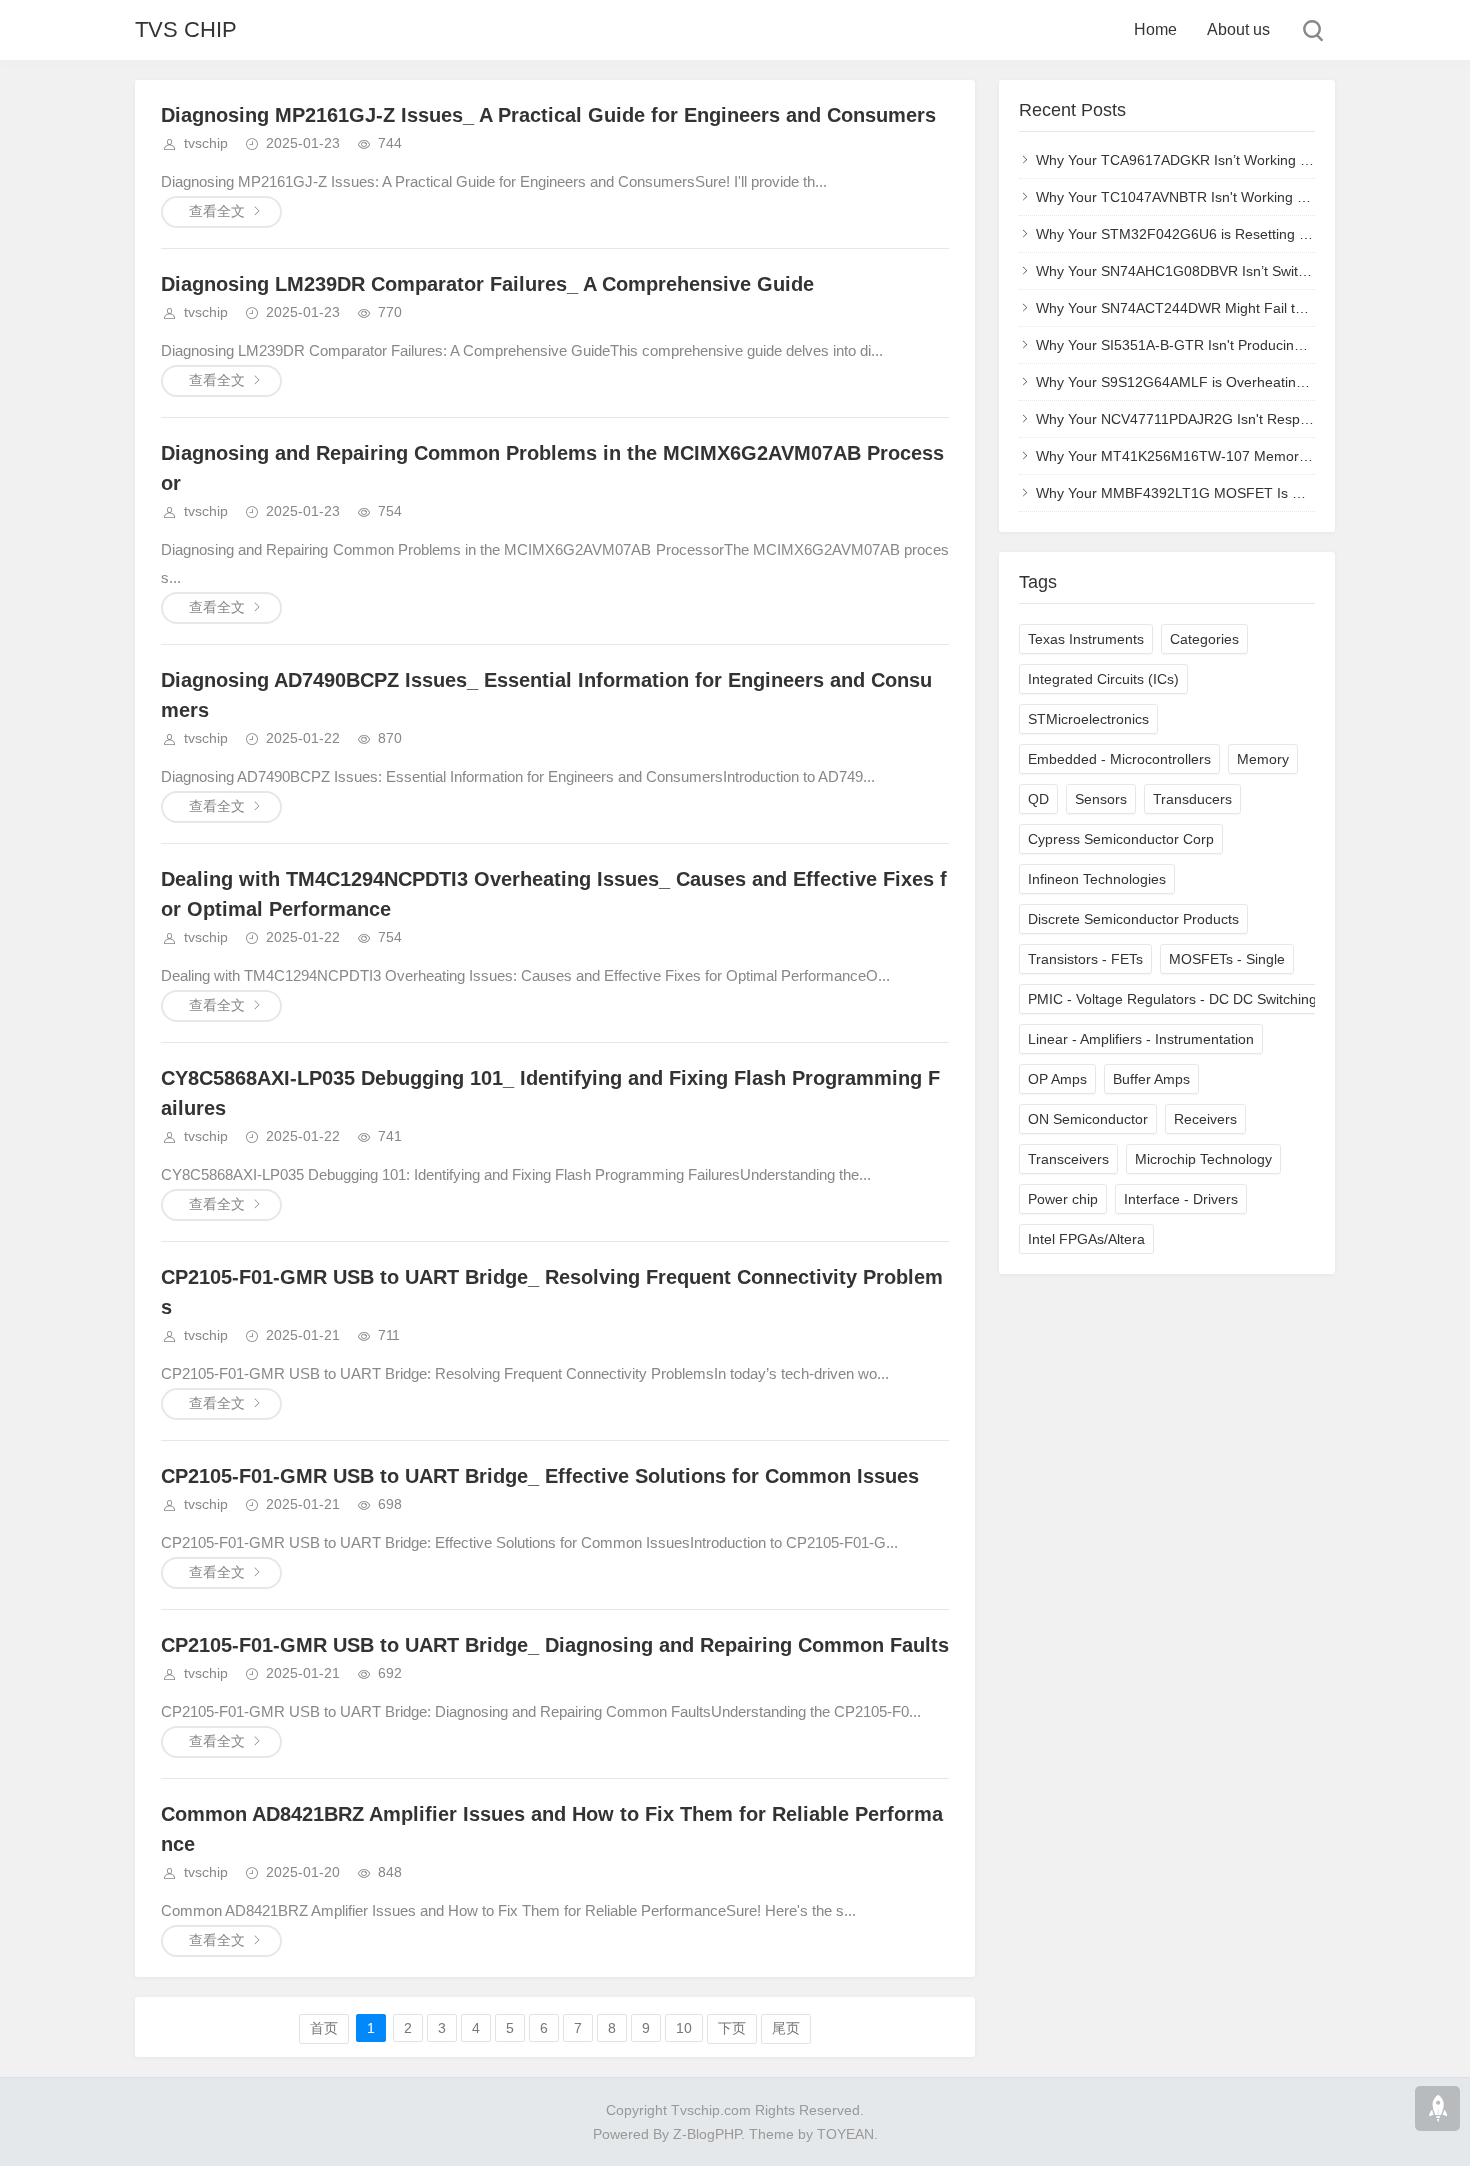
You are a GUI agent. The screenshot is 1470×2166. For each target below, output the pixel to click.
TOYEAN (845, 2134)
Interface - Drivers (1181, 1199)
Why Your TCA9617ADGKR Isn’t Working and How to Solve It (1229, 160)
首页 (324, 2028)
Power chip (1063, 1199)
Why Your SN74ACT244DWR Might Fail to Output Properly (1221, 308)
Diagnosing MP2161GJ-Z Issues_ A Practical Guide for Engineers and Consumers (548, 115)
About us (1238, 29)
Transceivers (1068, 1159)
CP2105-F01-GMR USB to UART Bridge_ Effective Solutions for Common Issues (540, 1476)
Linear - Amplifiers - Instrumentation (1141, 1039)
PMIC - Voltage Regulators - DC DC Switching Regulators (1209, 999)
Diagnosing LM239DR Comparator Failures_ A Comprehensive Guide (487, 284)
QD (1038, 799)
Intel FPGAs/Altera (1086, 1239)
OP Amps (1057, 1079)
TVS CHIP (186, 29)
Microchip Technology (1203, 1159)
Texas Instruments (1086, 639)
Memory (1263, 759)
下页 (732, 2028)
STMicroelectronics (1088, 719)
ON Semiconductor (1088, 1119)
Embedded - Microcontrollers (1119, 759)
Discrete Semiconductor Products (1133, 919)
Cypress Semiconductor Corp (1121, 839)
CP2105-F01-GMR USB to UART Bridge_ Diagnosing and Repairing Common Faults (555, 1645)
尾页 (786, 2028)
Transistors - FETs (1085, 959)
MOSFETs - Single (1227, 959)
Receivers (1205, 1119)
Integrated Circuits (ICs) (1103, 679)
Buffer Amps (1151, 1079)
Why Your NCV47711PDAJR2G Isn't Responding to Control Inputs (1244, 419)
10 (684, 2028)
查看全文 (217, 211)
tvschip (206, 143)
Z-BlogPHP (707, 2134)
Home (1155, 29)
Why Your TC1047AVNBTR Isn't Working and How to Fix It (1220, 197)
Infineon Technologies (1097, 879)
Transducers (1192, 799)
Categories (1204, 639)
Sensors (1101, 799)
